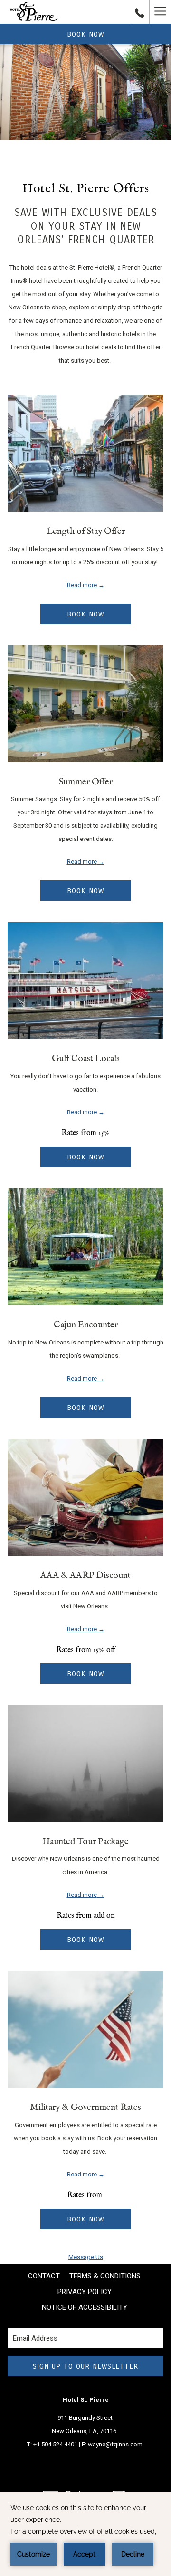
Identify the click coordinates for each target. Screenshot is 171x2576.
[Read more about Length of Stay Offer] (85, 453)
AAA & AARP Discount (85, 1576)
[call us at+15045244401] (140, 12)
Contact (44, 2276)
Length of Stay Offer (86, 532)
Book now (85, 34)
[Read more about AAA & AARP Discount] (85, 1497)
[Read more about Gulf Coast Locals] (85, 980)
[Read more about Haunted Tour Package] (85, 1764)
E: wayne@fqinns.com (112, 2444)
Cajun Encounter (86, 1325)
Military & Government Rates (85, 2108)
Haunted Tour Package (85, 1842)
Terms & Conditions (105, 2276)
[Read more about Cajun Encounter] (85, 1247)
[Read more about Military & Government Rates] (85, 2029)
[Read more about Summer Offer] (85, 704)
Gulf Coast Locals (86, 1059)
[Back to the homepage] (34, 12)
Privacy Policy (85, 2292)
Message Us (86, 2257)
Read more (82, 585)
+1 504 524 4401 (55, 2444)
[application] (85, 2534)
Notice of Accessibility (85, 2307)
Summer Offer (86, 782)
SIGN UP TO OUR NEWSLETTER (85, 2366)
